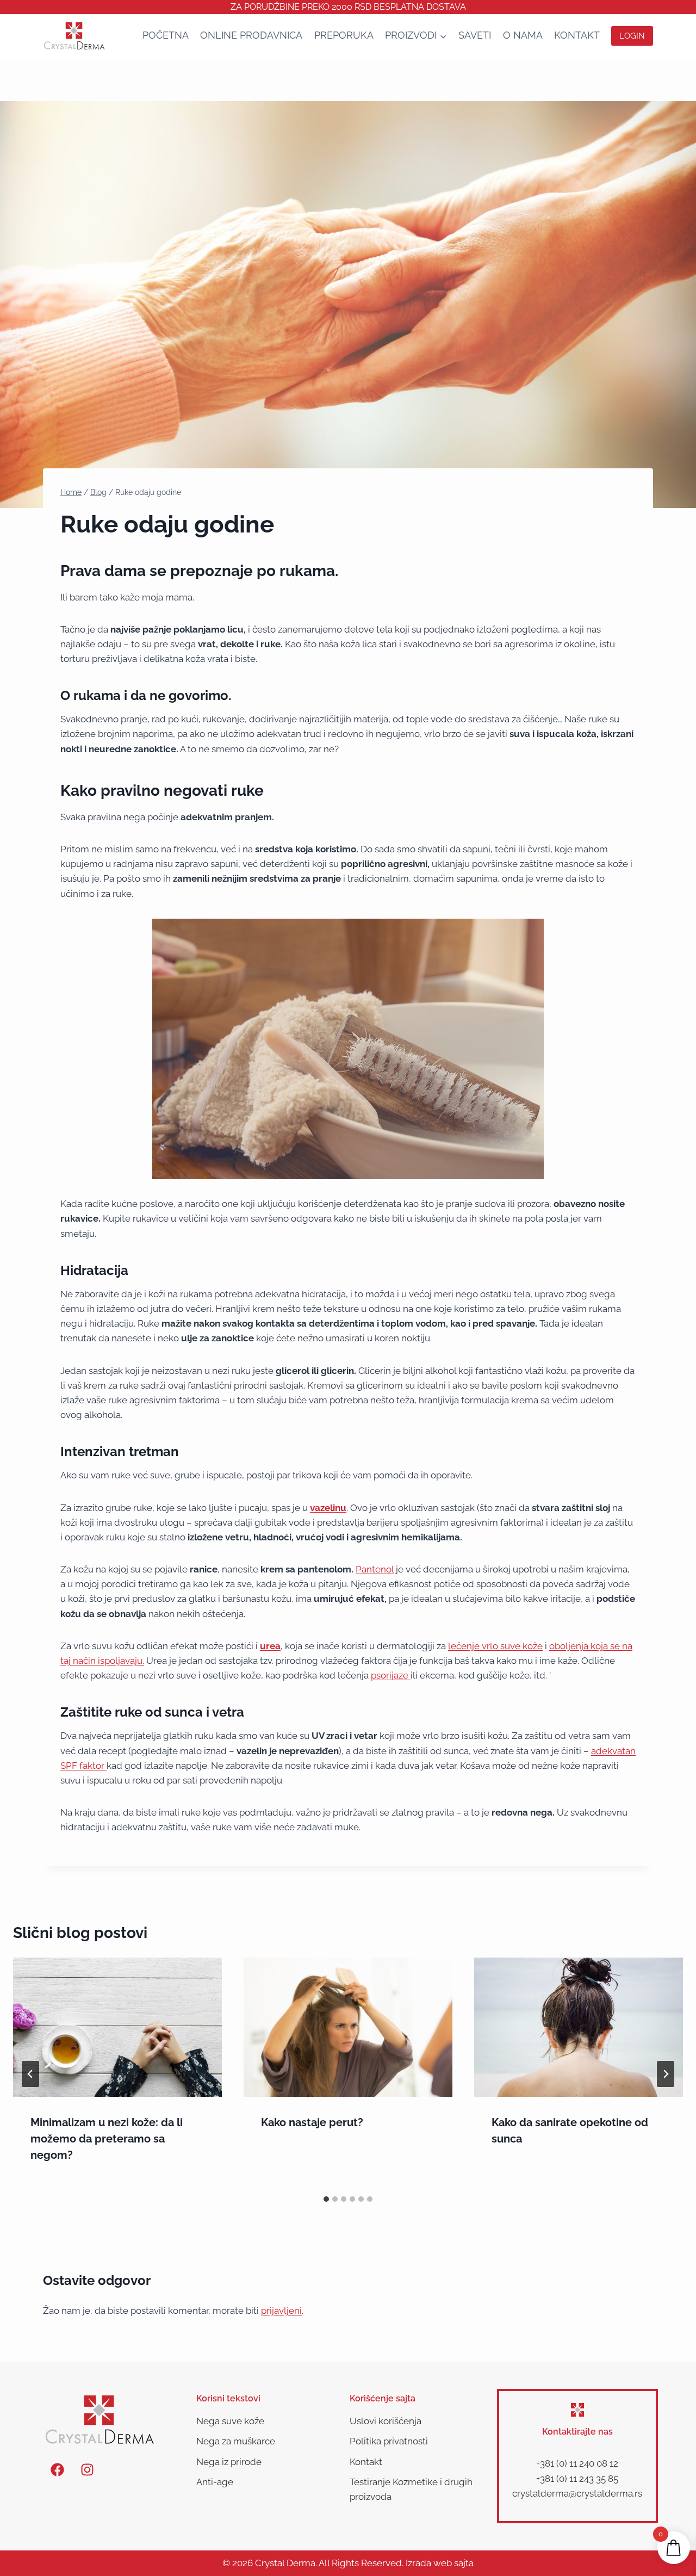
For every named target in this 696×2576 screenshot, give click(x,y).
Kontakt (577, 35)
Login (632, 36)
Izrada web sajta (440, 2563)
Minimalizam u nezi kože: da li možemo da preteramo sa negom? (107, 2139)
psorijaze (391, 1675)
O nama (523, 35)
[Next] (666, 2074)
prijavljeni (281, 2311)
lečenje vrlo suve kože (495, 1646)
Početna (166, 35)
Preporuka (344, 35)
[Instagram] (87, 2469)
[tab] (326, 2199)
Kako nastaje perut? (312, 2122)
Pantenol (375, 1569)
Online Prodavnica (251, 35)
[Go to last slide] (30, 2074)
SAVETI (475, 35)
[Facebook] (57, 2469)
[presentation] (117, 2027)
